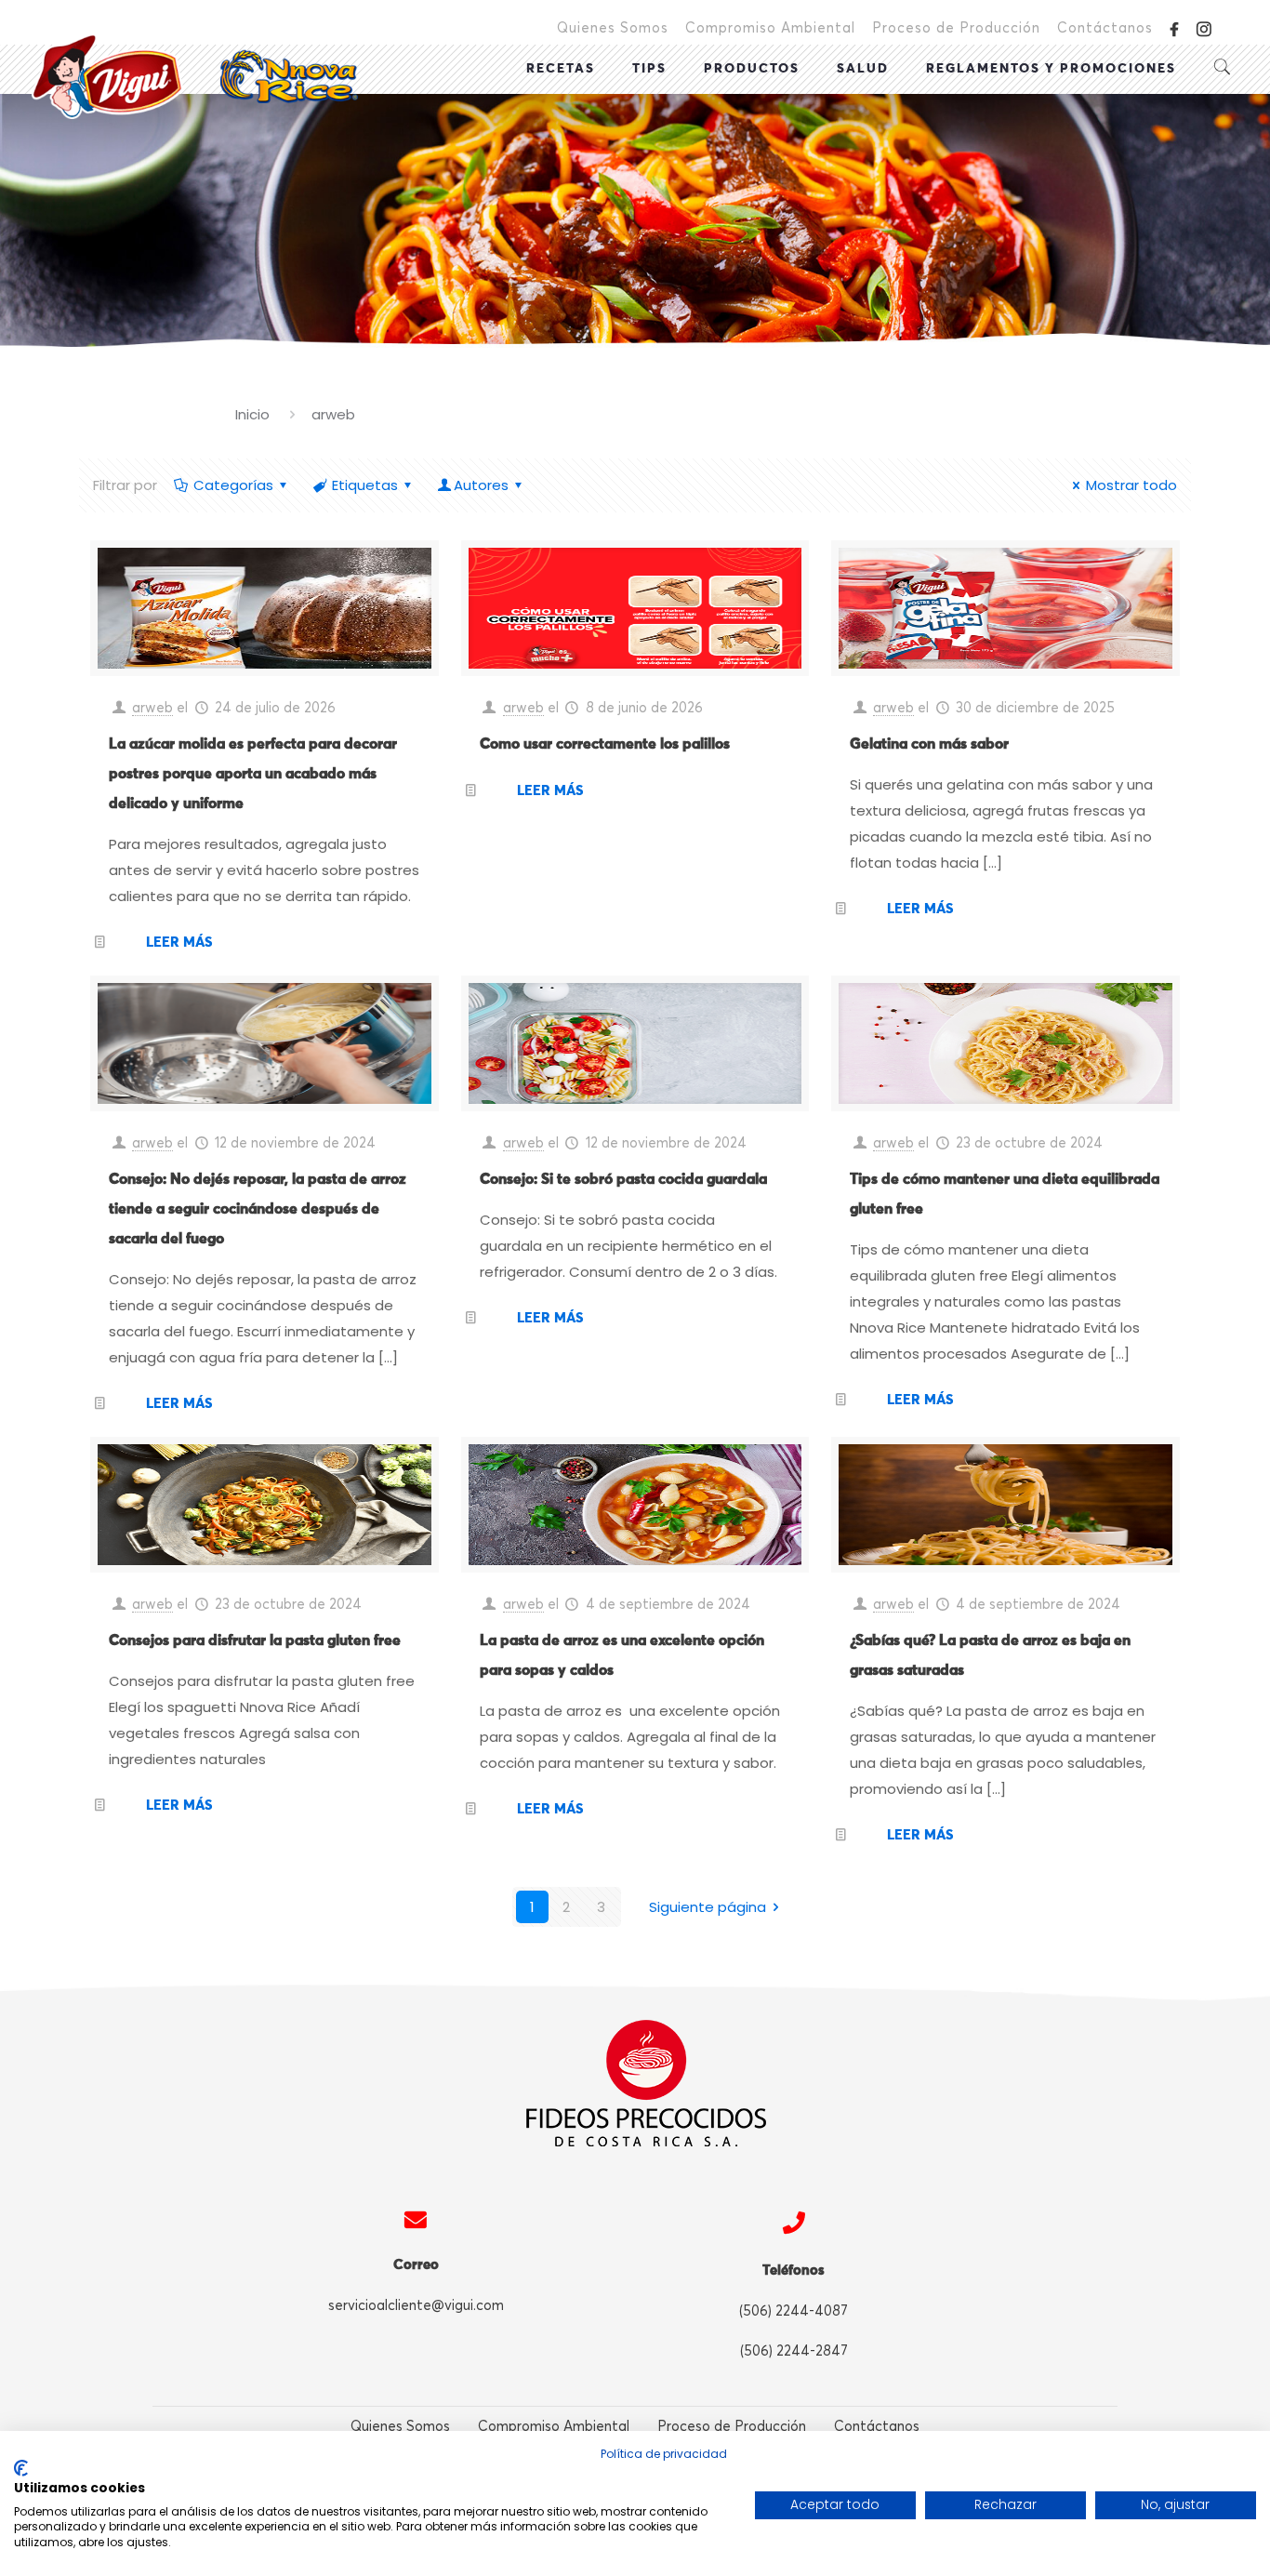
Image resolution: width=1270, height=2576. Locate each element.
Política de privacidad (664, 2454)
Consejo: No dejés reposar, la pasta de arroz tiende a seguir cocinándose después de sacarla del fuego (258, 1209)
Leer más (179, 943)
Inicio (252, 414)
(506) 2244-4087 (794, 2311)
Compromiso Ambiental (770, 28)
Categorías (233, 485)
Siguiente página (708, 1907)
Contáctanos (1105, 28)
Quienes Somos (613, 28)
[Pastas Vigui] (195, 76)
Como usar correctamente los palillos (605, 744)
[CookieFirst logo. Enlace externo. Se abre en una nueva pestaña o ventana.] (21, 2468)
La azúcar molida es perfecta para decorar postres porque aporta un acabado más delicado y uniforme (253, 774)
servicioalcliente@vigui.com (416, 2305)
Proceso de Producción (956, 28)
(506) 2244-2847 (794, 2351)
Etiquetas (365, 485)
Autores (481, 485)
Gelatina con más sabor (929, 744)
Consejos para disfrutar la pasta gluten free (255, 1640)
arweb (152, 708)
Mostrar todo (1131, 485)
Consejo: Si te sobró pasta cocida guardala (623, 1179)
